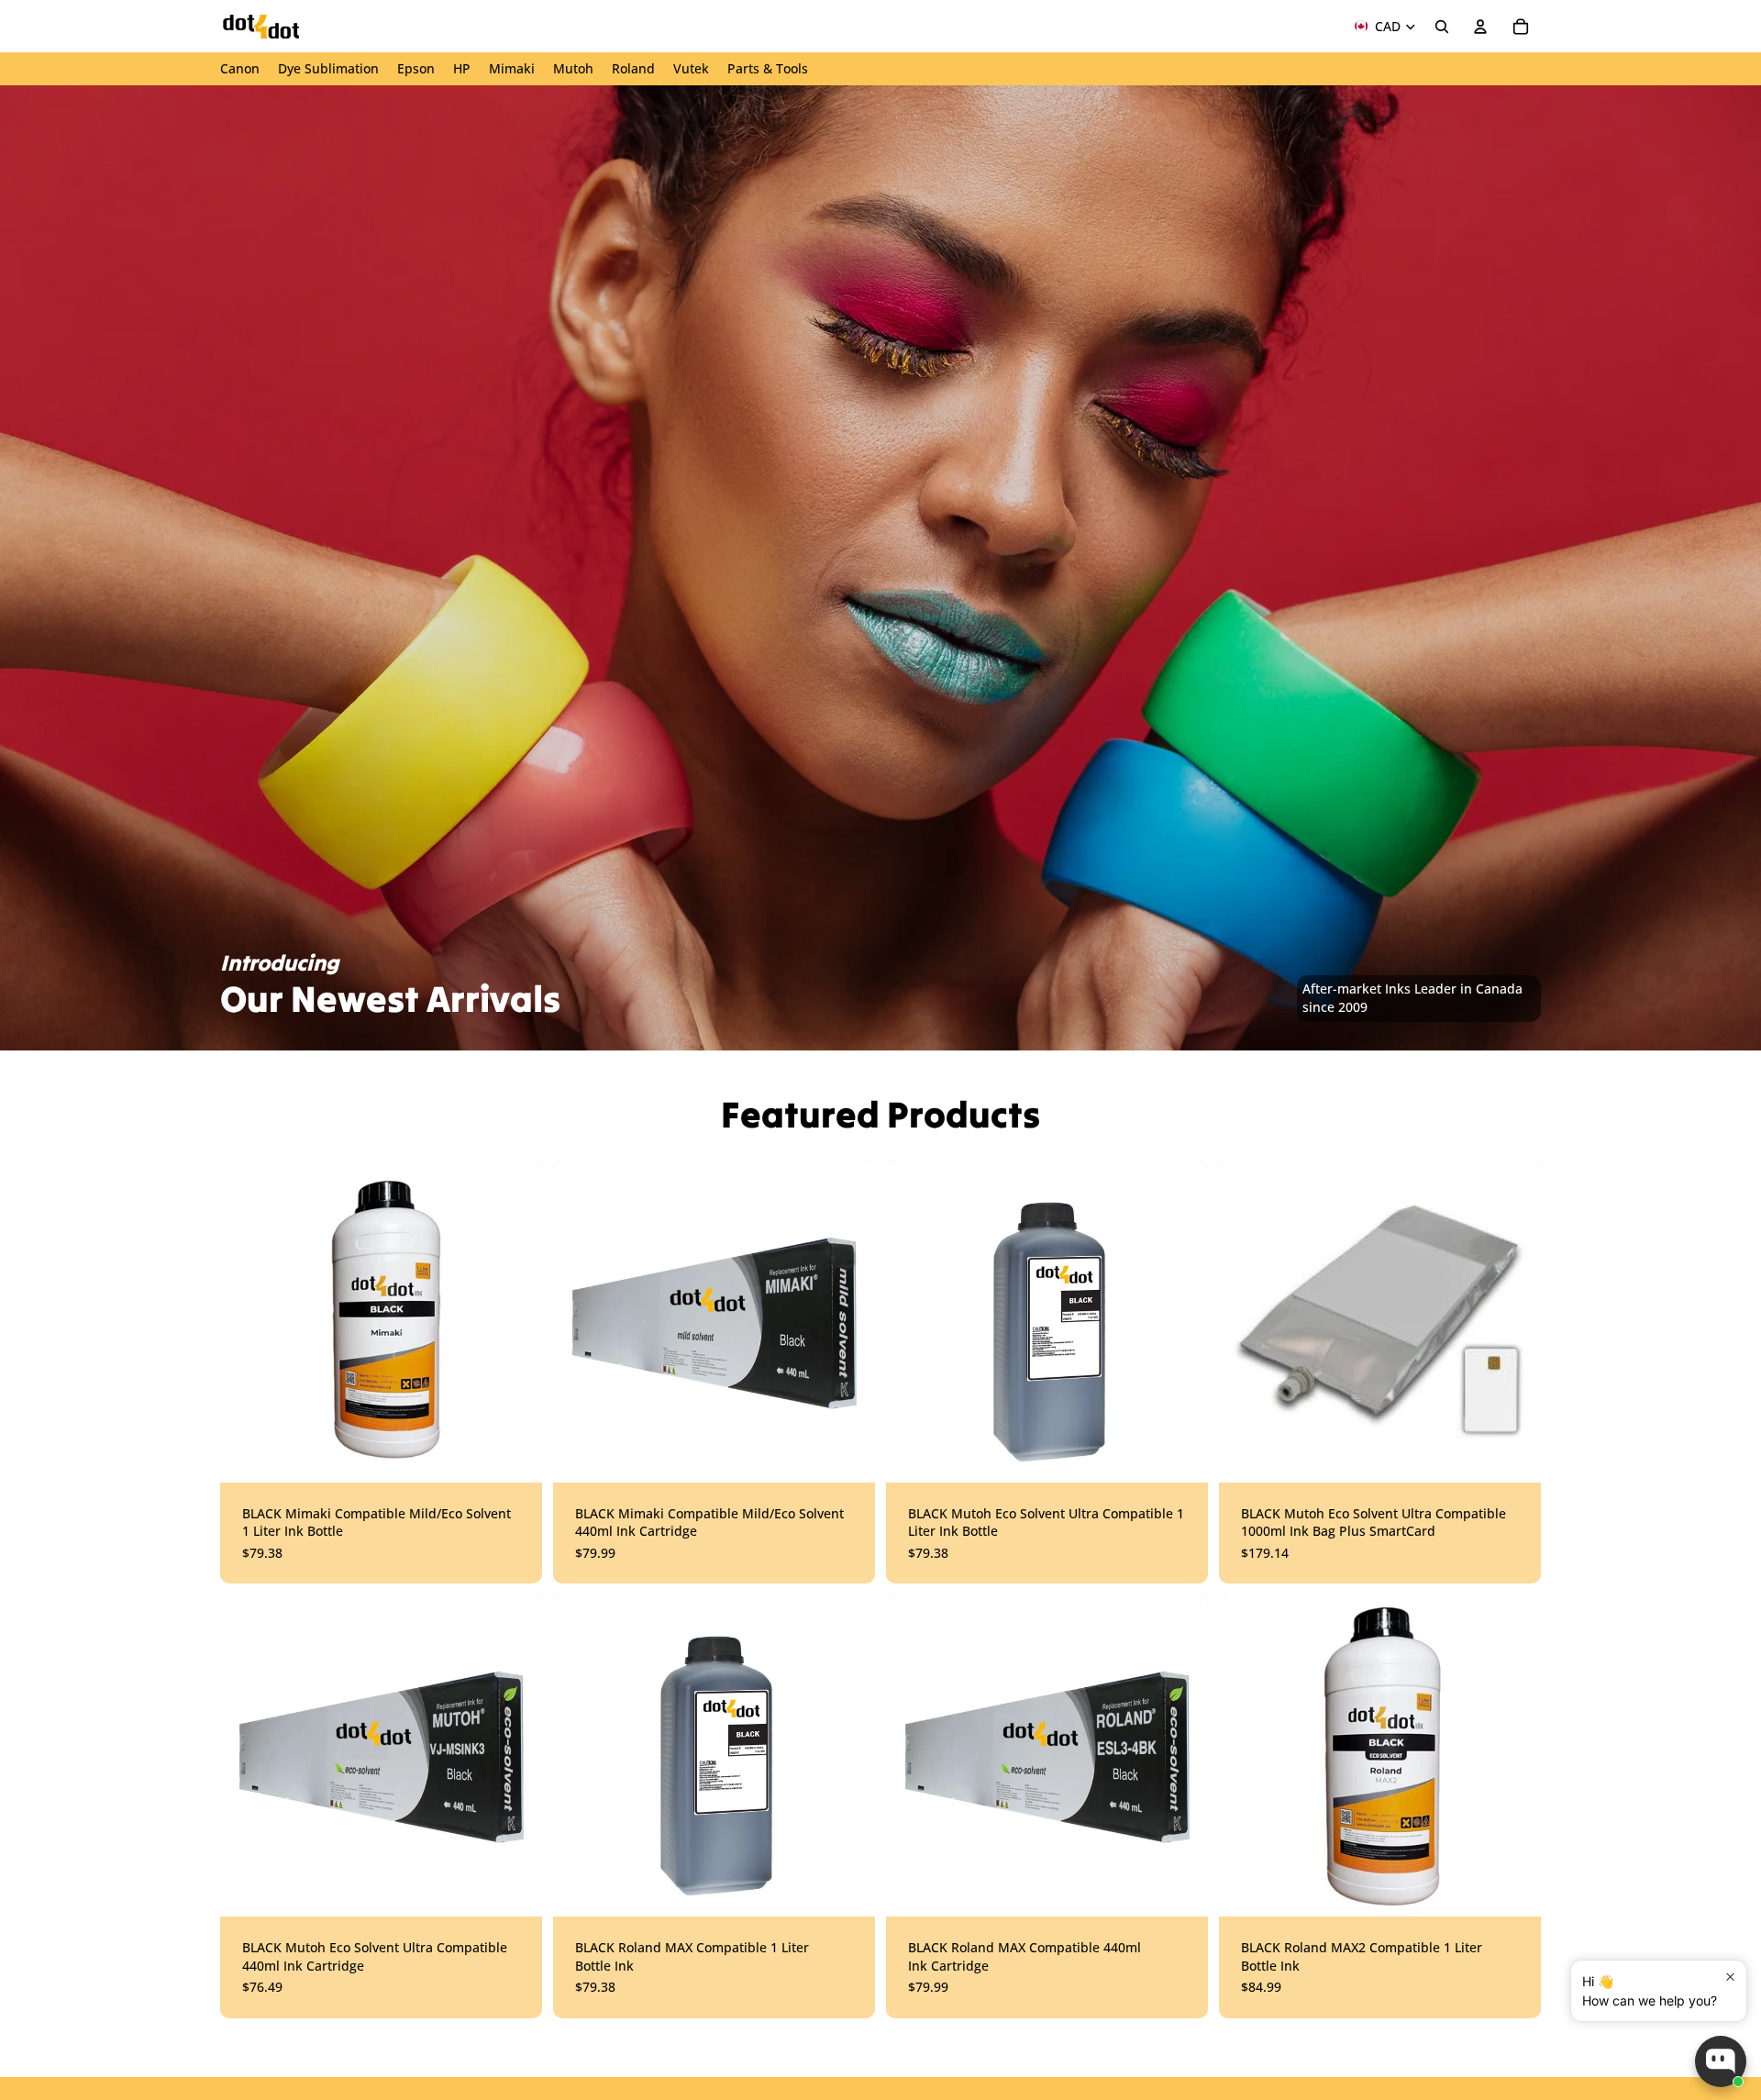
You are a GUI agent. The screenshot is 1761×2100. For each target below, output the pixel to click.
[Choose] (514, 1454)
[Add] (1180, 1454)
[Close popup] (1730, 1977)
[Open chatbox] (1721, 2061)
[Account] (1480, 27)
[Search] (1442, 27)
